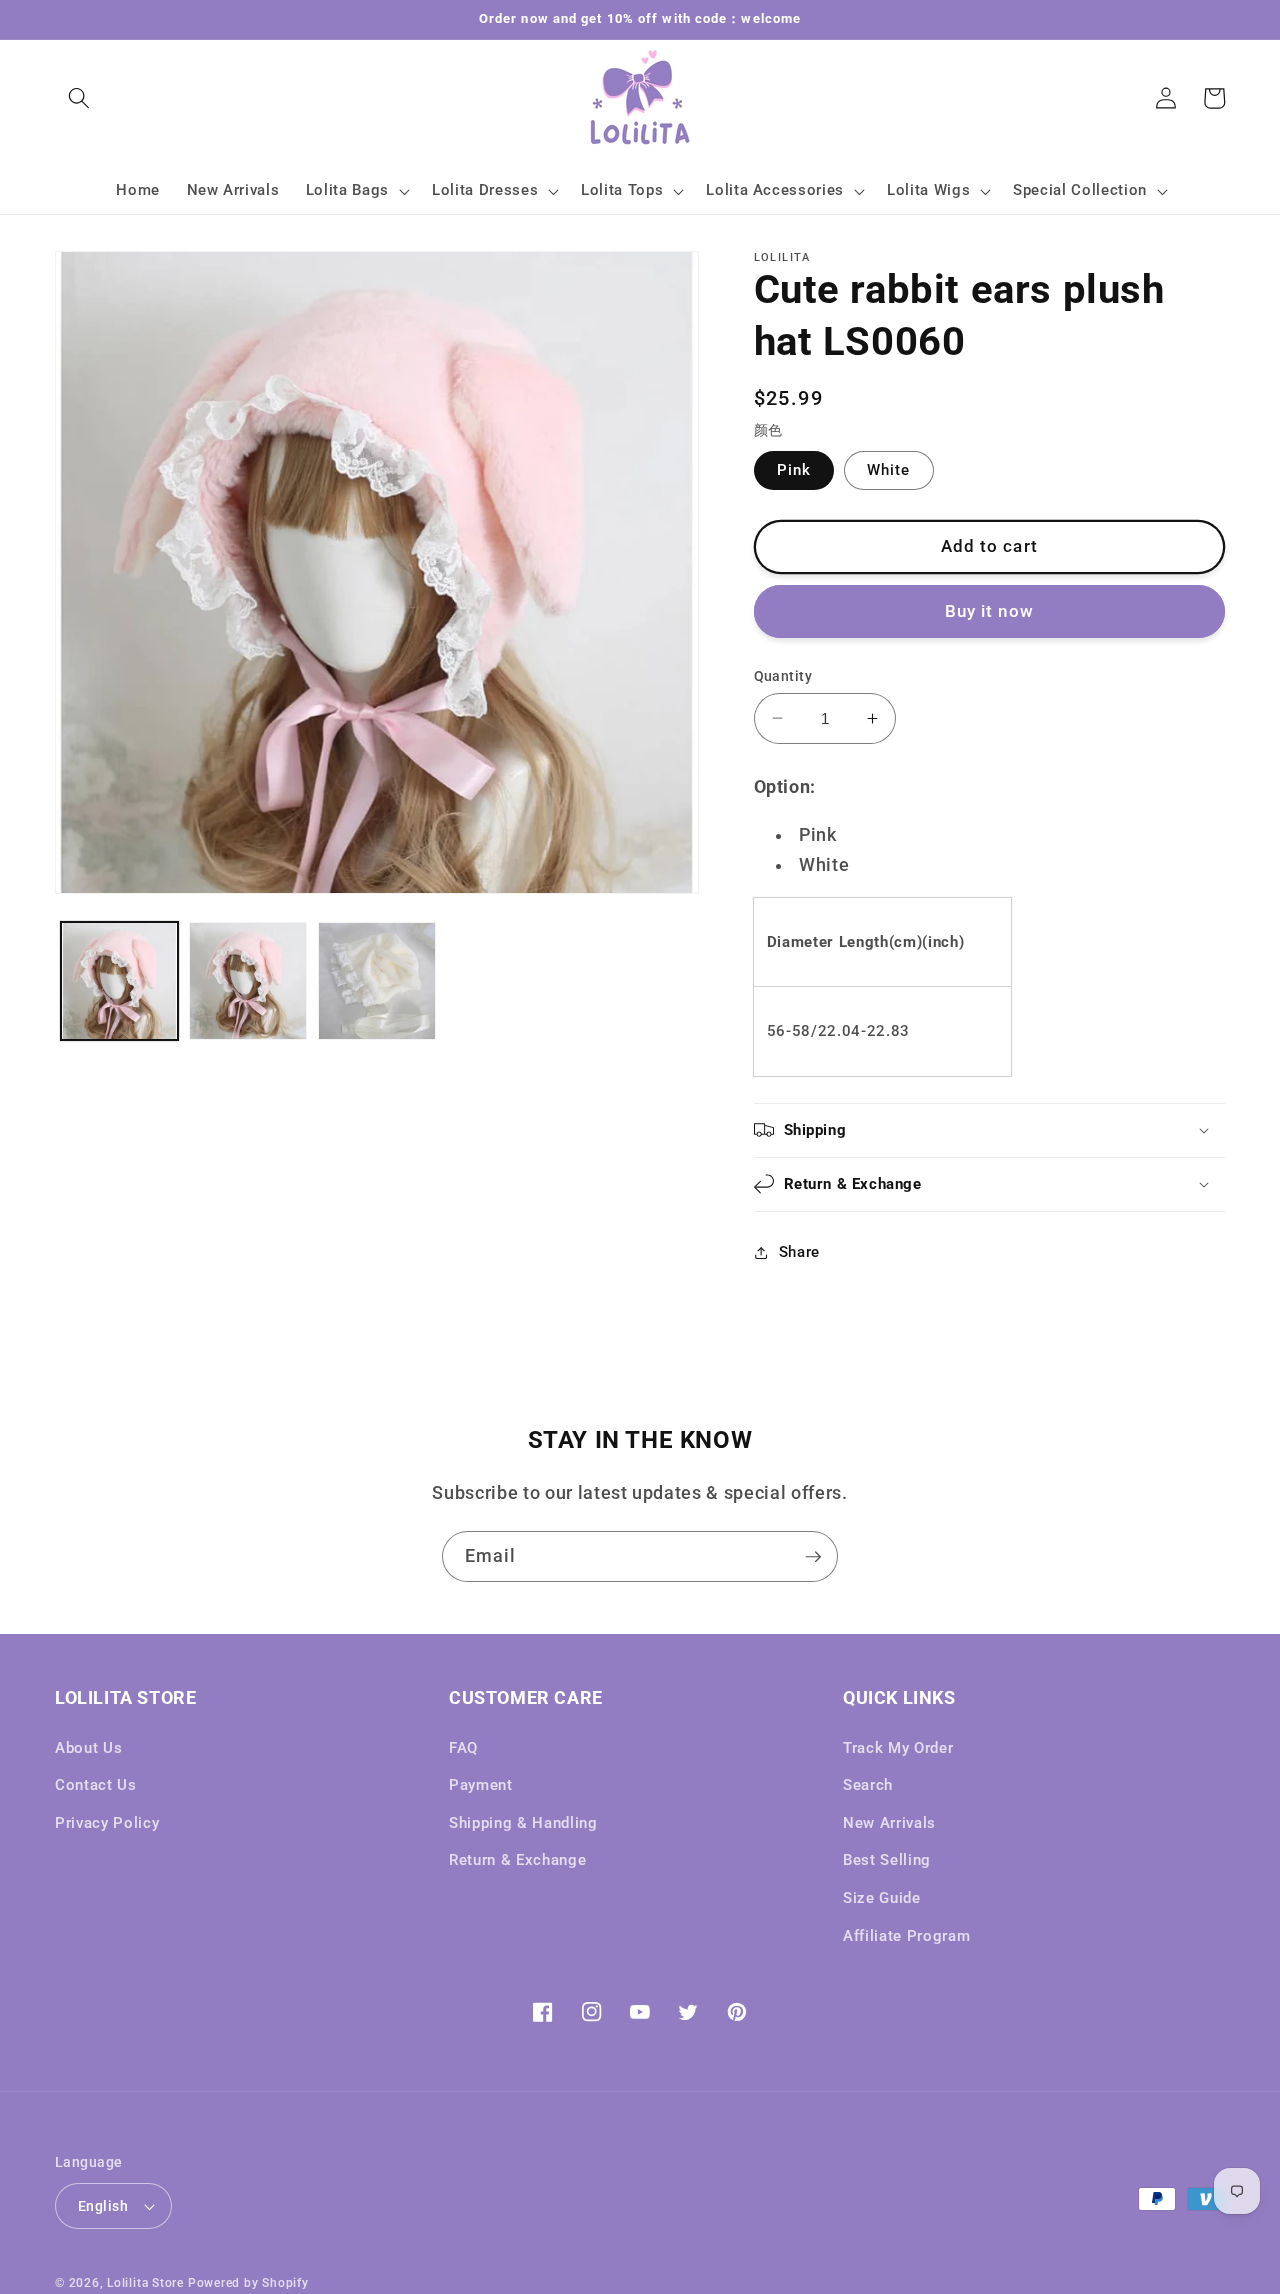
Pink (794, 469)
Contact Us (96, 1785)
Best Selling (887, 1860)
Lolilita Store (145, 2283)
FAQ (463, 1748)
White (889, 469)
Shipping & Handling (523, 1823)
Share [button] (799, 1252)
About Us (88, 1748)
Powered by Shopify (248, 2283)
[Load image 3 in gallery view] (248, 981)
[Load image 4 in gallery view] (377, 981)
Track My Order (898, 1748)
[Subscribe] (813, 1557)
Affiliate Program (906, 1936)
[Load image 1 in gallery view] (120, 981)
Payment (481, 1785)
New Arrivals (889, 1823)
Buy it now (989, 610)
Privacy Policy (107, 1823)
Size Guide (882, 1898)
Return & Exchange (517, 1860)
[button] (79, 98)
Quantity (783, 675)
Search (868, 1785)
